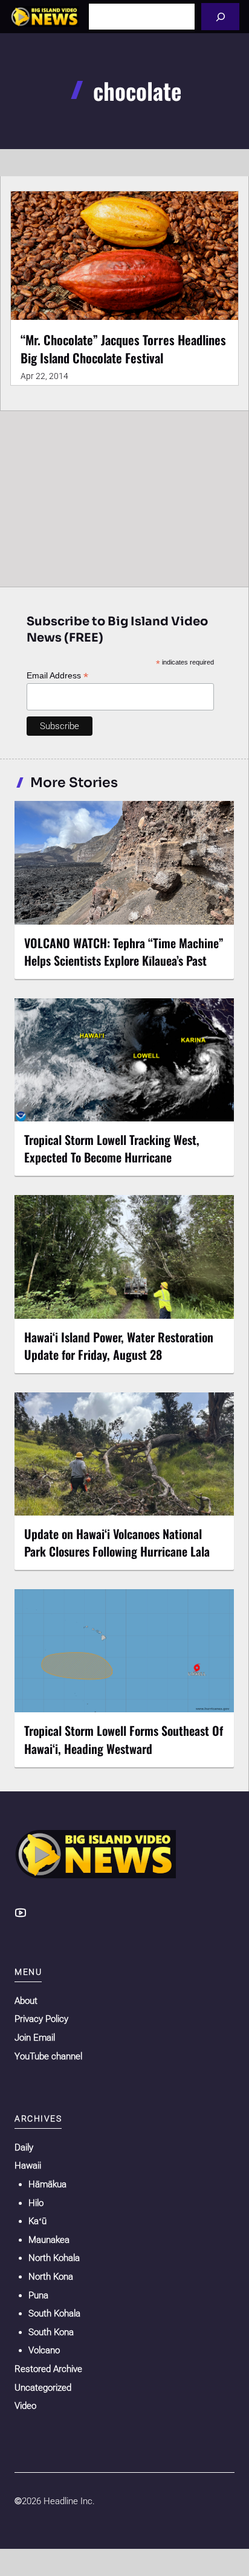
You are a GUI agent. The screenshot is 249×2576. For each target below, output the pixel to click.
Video (25, 2406)
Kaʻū (37, 2221)
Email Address (57, 676)
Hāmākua (47, 2184)
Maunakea (49, 2240)
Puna (38, 2295)
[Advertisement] (124, 496)
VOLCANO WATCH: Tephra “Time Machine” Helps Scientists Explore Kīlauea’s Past (124, 952)
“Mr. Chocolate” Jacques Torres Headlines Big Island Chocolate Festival (123, 349)
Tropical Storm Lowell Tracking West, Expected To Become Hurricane (112, 1148)
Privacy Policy (41, 2019)
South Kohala (54, 2313)
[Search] (220, 17)
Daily (24, 2147)
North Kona (51, 2277)
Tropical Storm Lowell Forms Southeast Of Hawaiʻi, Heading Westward (124, 1739)
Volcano (44, 2350)
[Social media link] (21, 1913)
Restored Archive (48, 2369)
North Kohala (54, 2258)
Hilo (36, 2203)
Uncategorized (43, 2388)
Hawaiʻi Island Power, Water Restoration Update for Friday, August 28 (119, 1346)
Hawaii (28, 2166)
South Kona (51, 2332)
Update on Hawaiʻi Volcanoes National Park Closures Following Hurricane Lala (117, 1542)
